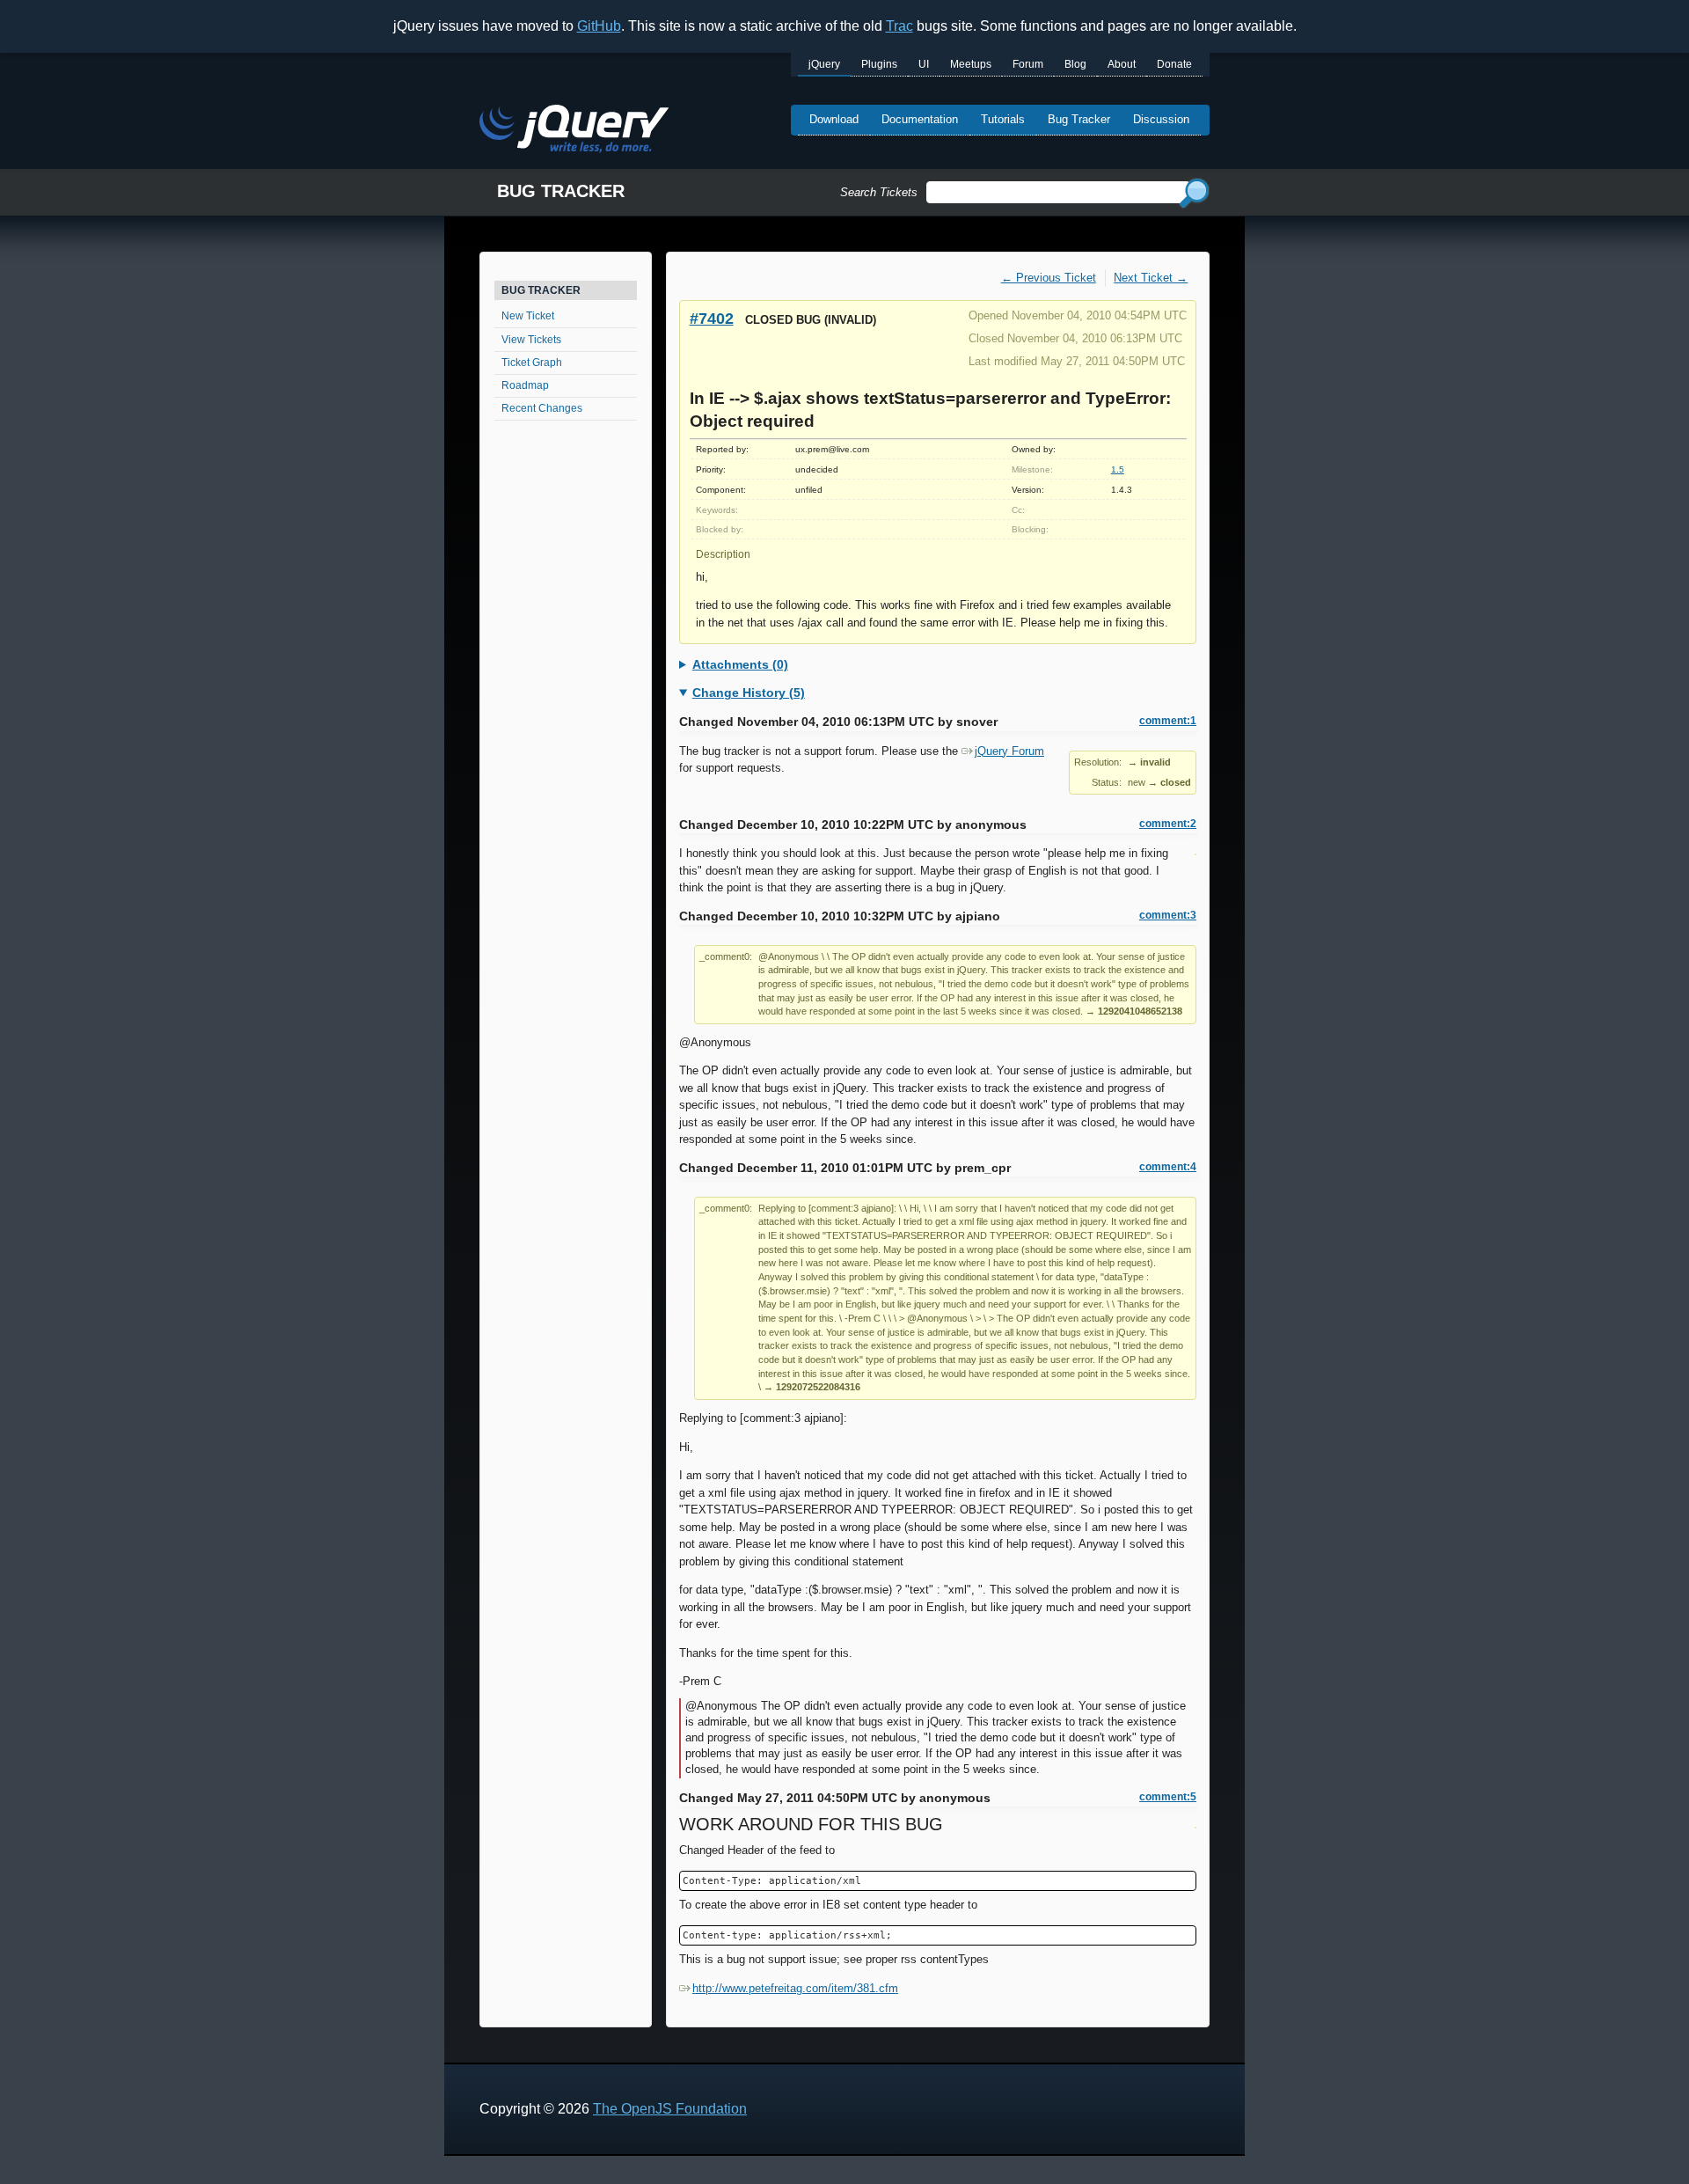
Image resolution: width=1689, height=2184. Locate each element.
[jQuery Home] (574, 132)
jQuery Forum (1009, 751)
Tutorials (1003, 119)
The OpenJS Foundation (670, 2109)
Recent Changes (542, 408)
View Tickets (531, 340)
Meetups (971, 64)
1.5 (1118, 469)
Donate (1174, 64)
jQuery (824, 64)
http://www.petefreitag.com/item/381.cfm (795, 1988)
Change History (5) (749, 693)
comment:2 (1168, 824)
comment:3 (1168, 915)
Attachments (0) (740, 664)
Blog (1075, 64)
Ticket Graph (532, 363)
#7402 (712, 318)
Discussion (1161, 119)
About (1122, 64)
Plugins (879, 64)
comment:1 (1168, 721)
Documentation (920, 119)
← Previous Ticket (1049, 278)
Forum (1028, 64)
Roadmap (525, 385)
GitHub (599, 26)
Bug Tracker (1079, 119)
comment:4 (1168, 1167)
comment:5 (1168, 1797)
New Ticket (528, 316)
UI (924, 64)
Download (834, 119)
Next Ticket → (1151, 278)
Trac (899, 26)
